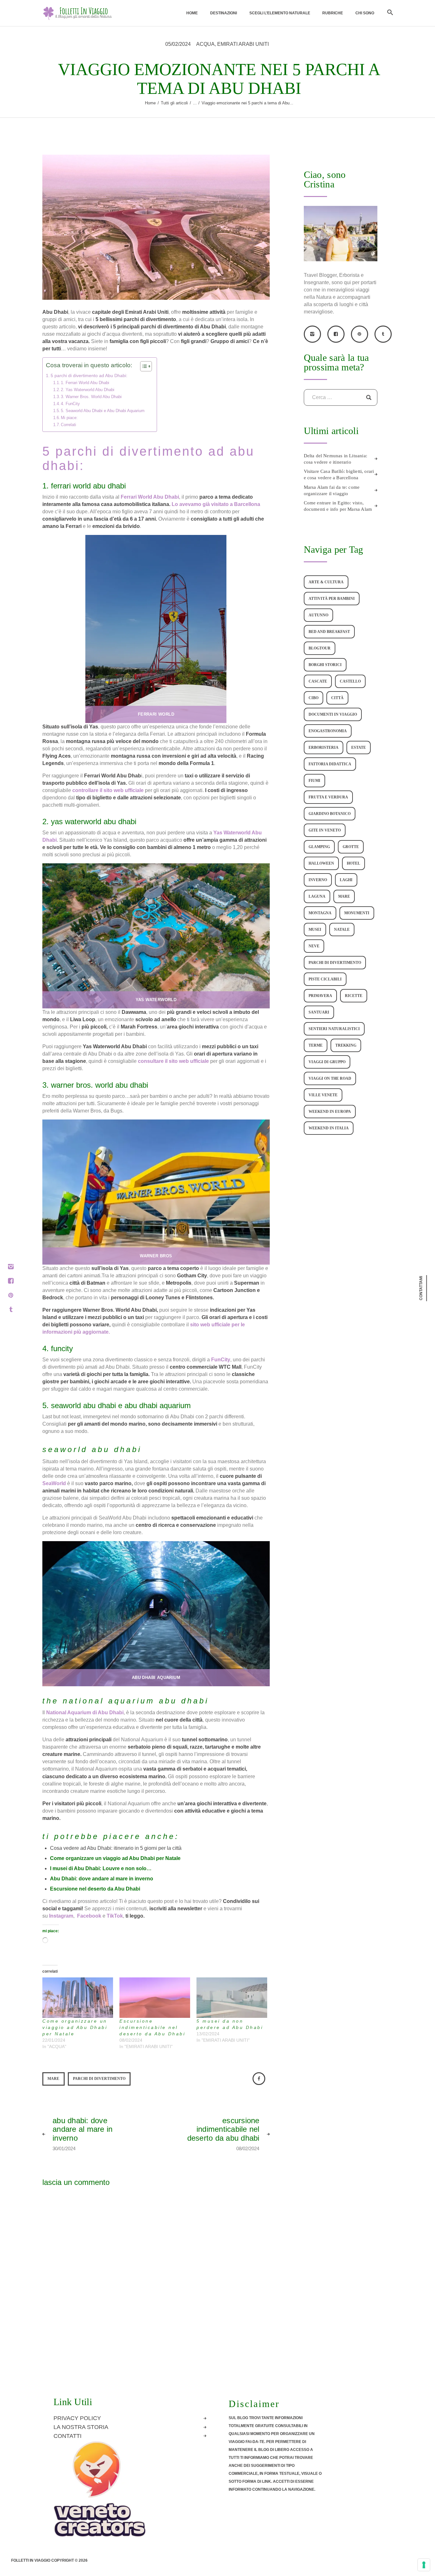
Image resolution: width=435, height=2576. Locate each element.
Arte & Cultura (326, 582)
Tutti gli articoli (174, 103)
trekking (346, 1045)
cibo (314, 698)
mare (53, 2079)
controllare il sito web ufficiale (108, 790)
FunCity (221, 1360)
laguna (317, 896)
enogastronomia (328, 731)
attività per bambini (332, 599)
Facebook (89, 1916)
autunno (318, 615)
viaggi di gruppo (327, 1062)
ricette (354, 996)
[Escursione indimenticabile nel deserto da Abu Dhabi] (155, 1998)
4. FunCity (70, 404)
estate (359, 748)
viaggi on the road (330, 1078)
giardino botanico (330, 814)
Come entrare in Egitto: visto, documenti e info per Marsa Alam (338, 506)
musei (315, 930)
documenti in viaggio (333, 714)
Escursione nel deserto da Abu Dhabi (95, 1889)
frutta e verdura (328, 797)
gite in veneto (325, 830)
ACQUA (205, 44)
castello (350, 681)
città (337, 698)
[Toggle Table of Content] (143, 366)
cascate (318, 681)
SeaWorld (55, 1483)
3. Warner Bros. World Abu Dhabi (91, 397)
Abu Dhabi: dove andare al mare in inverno (102, 1879)
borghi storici (325, 665)
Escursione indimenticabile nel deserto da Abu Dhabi (152, 2027)
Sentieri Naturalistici (334, 1029)
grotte (351, 847)
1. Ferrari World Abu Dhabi (85, 383)
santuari (319, 1012)
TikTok (114, 1916)
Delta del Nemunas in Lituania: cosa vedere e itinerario (335, 459)
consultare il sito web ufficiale (173, 1061)
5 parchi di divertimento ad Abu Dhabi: (89, 376)
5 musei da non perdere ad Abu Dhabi (230, 2024)
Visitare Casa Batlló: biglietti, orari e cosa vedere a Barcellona (339, 474)
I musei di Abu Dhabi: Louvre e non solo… (101, 1868)
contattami (421, 1288)
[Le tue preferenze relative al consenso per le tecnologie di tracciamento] (424, 2565)
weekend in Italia (329, 1128)
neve (314, 946)
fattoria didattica (330, 764)
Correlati (68, 425)
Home (150, 103)
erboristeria (324, 748)
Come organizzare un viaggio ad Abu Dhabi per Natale (115, 1858)
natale (342, 930)
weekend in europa (330, 1112)
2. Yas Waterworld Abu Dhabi (88, 390)
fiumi (314, 781)
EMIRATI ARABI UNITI (243, 44)
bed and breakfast (329, 632)
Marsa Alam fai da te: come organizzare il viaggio (332, 490)
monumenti (357, 913)
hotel (353, 863)
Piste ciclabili (325, 979)
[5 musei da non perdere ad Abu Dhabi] (232, 1998)
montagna (320, 913)
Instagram (61, 1916)
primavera (320, 996)
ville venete (323, 1095)
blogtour (320, 648)
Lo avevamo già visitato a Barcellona (216, 504)
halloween (321, 863)
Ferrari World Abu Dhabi (150, 497)
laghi (346, 880)
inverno (318, 880)
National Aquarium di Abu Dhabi (85, 1713)
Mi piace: (69, 418)
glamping (319, 847)
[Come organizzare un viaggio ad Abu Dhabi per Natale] (78, 1998)
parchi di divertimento (99, 2079)
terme (316, 1045)
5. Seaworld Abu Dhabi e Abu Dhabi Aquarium (103, 411)
